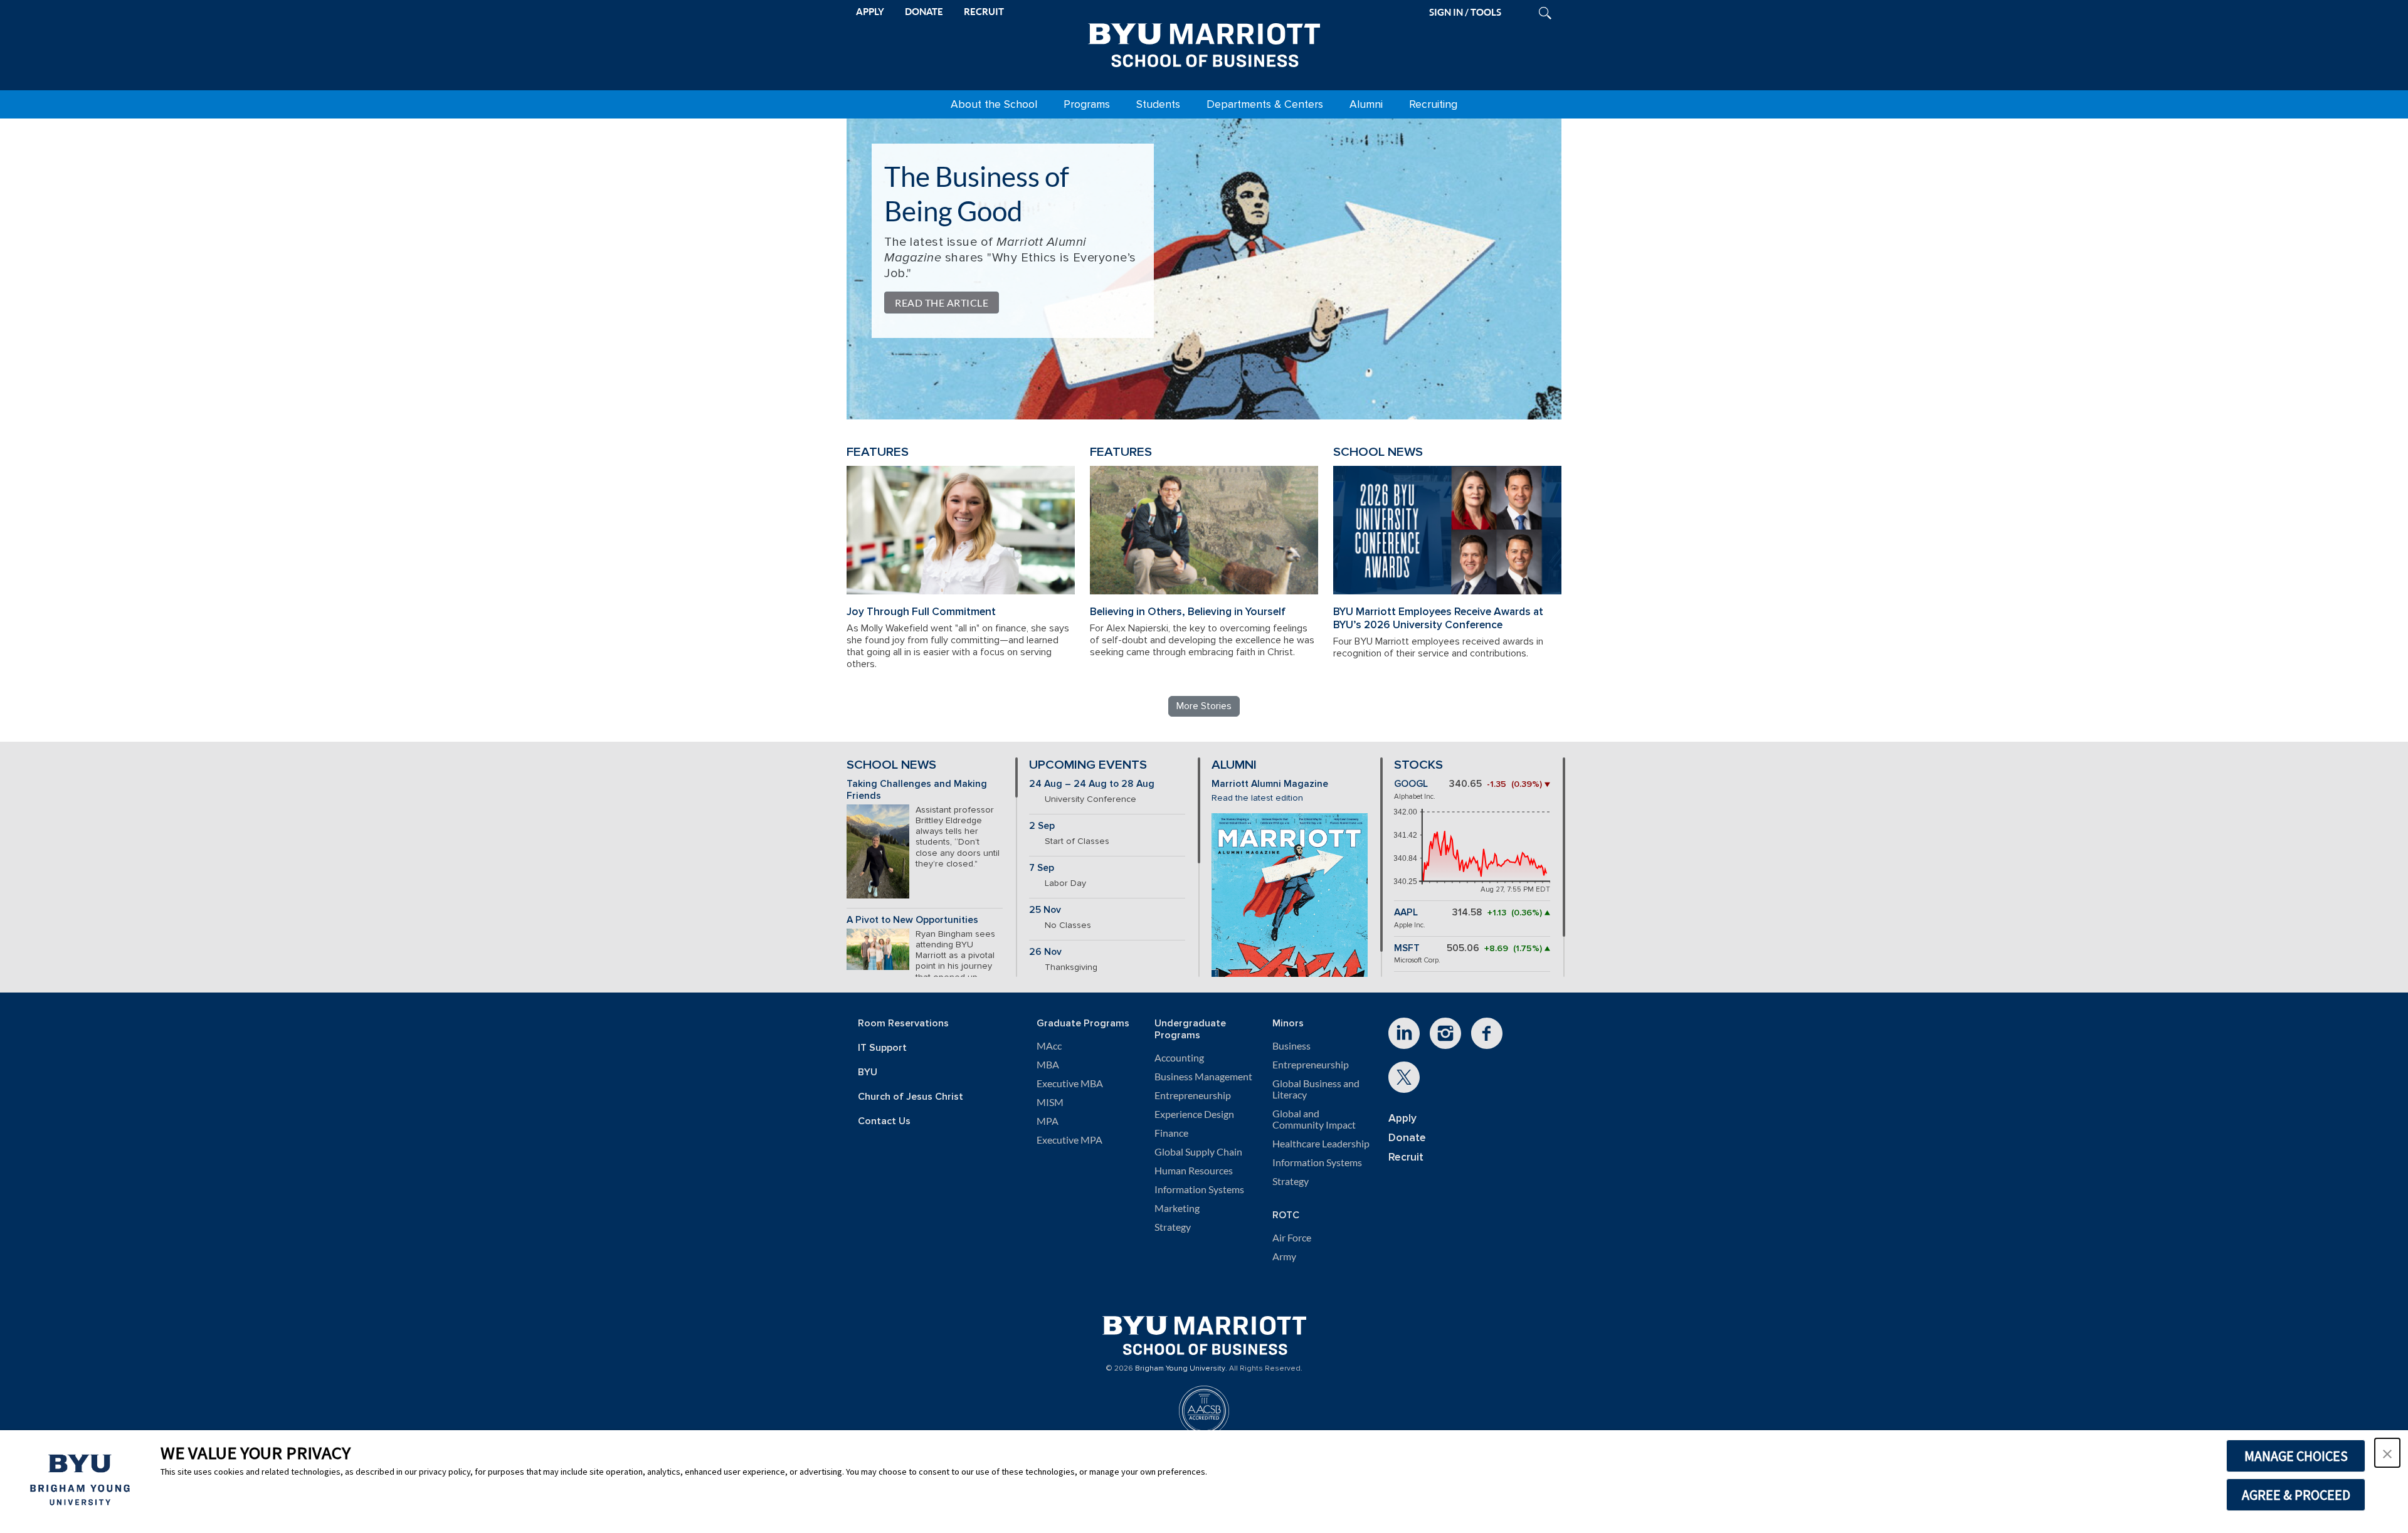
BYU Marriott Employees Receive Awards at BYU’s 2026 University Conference (1438, 618)
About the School (994, 104)
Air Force (1292, 1238)
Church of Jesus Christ (911, 1097)
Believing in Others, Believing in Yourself (1188, 612)
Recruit (1406, 1157)
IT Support (882, 1048)
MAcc (1049, 1046)
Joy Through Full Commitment (921, 612)
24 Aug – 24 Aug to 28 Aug (1092, 784)
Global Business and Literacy (1316, 1089)
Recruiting (1433, 104)
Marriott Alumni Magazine (1270, 784)
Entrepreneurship (1193, 1095)
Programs (1087, 104)
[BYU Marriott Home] (1204, 43)
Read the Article (942, 303)
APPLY (870, 12)
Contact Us (884, 1121)
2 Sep (1042, 826)
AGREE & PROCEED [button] (2296, 1495)
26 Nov (1045, 952)
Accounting (1179, 1058)
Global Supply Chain (1198, 1152)
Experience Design (1194, 1114)
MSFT (1407, 948)
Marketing (1177, 1208)
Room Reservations (903, 1024)
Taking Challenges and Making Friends (917, 790)
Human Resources (1194, 1171)
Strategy (1173, 1227)
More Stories (1204, 706)
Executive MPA (1069, 1140)
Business (1291, 1046)
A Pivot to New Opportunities (912, 920)
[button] (2387, 1453)
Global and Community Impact (1314, 1119)
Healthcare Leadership (1321, 1144)
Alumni (1366, 104)
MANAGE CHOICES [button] (2296, 1456)
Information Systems (1199, 1189)
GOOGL (1411, 784)
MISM (1050, 1102)
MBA (1048, 1065)
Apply (1402, 1118)
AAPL (1406, 913)
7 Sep (1042, 868)
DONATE (924, 12)
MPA (1048, 1121)
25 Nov (1045, 910)
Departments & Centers (1265, 104)
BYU (868, 1072)
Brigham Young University (1180, 1369)
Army (1284, 1256)
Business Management (1203, 1077)
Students (1158, 104)
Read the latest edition (1257, 798)
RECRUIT (984, 12)
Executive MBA (1070, 1083)
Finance (1171, 1133)
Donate (1407, 1138)
